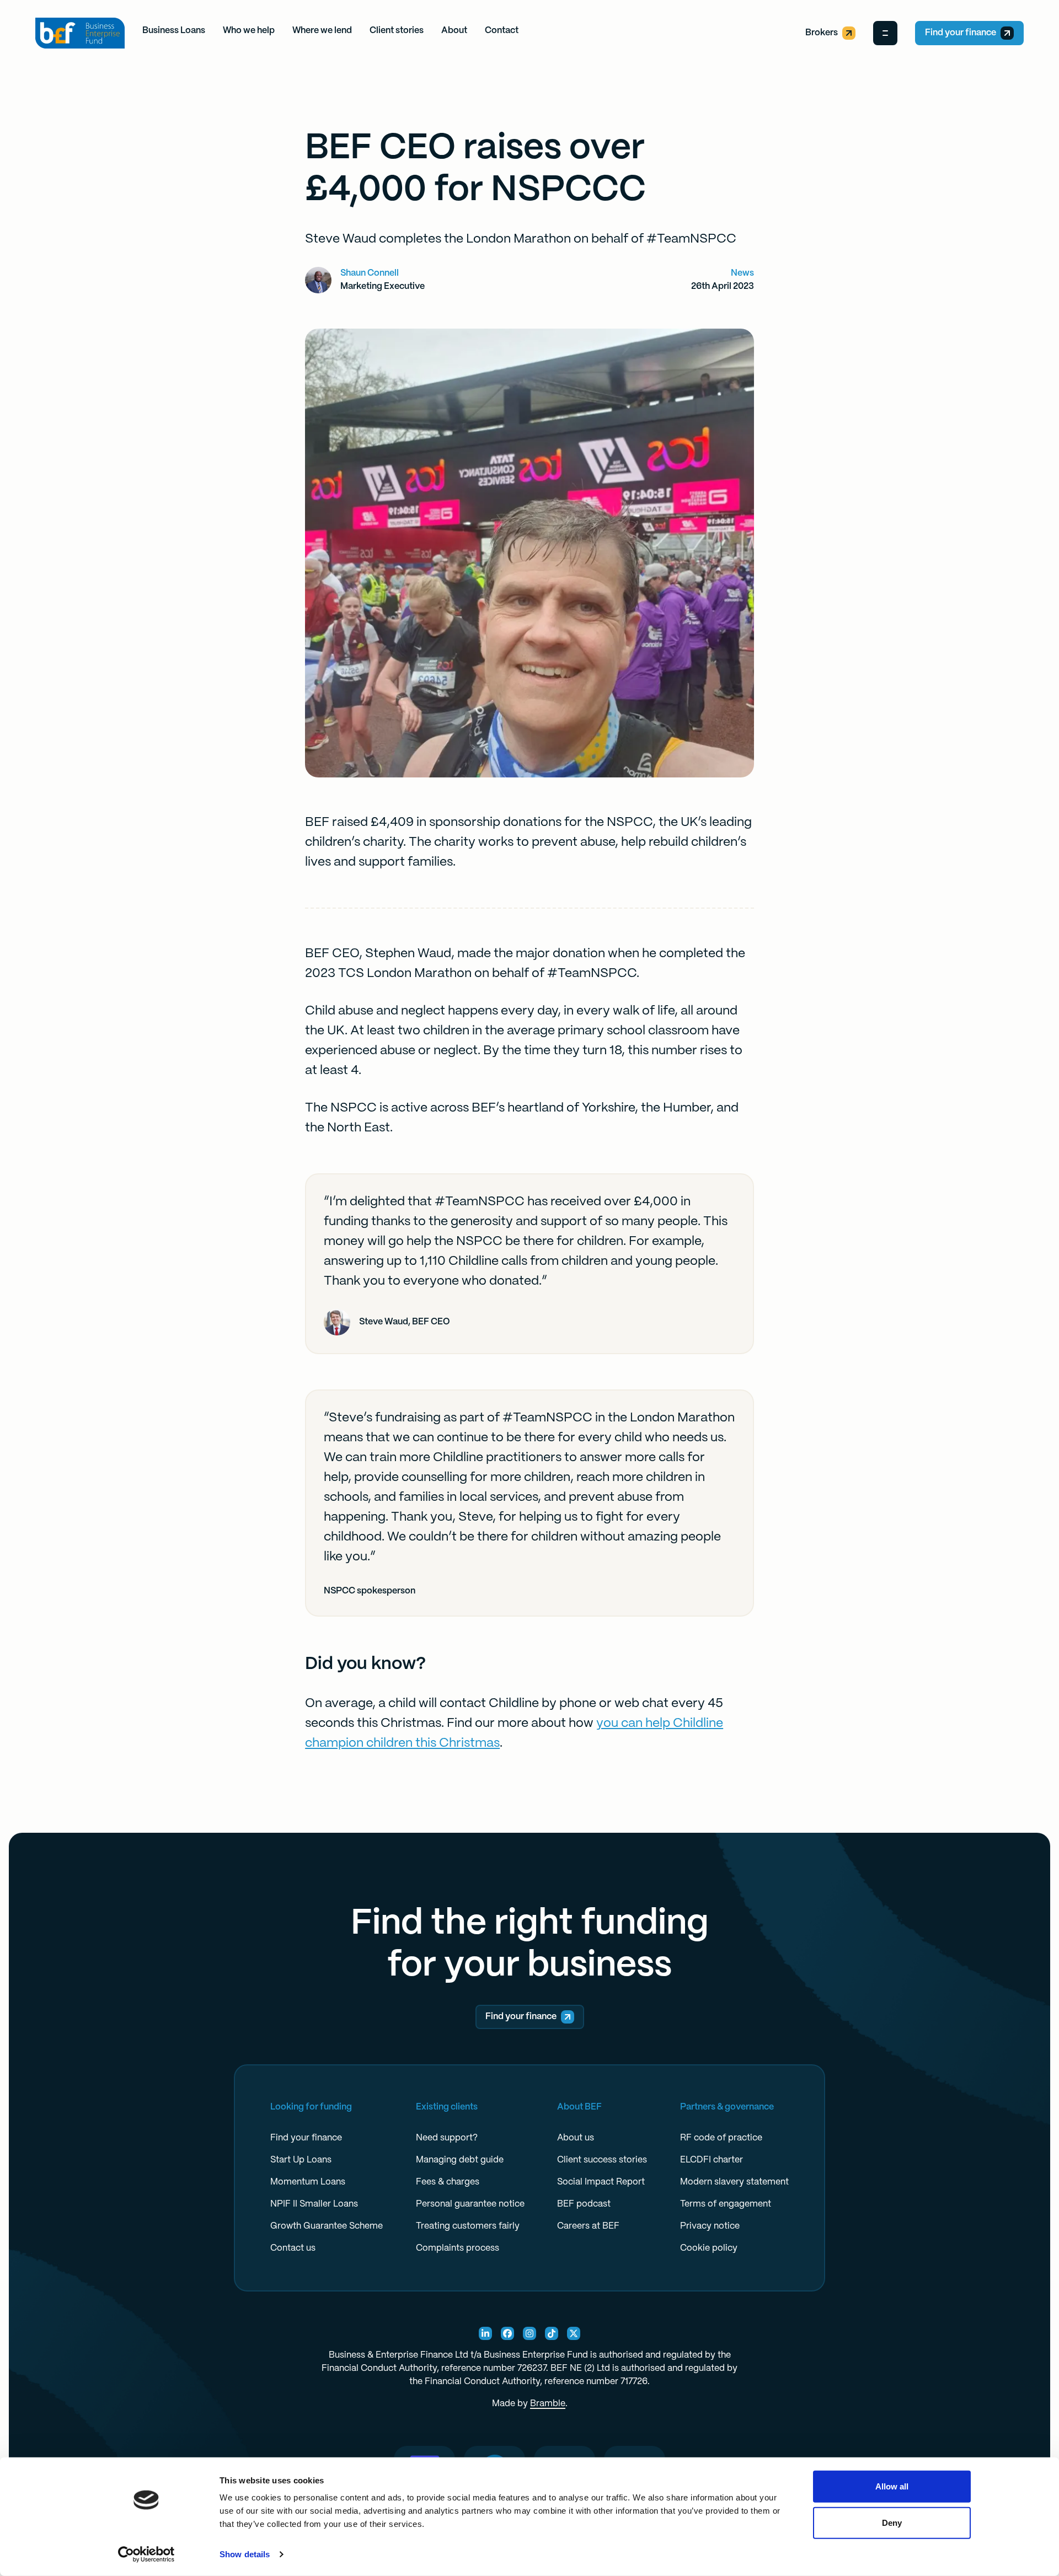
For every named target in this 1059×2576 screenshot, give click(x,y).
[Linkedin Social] (485, 2333)
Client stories (397, 31)
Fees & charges (448, 2182)
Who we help (249, 31)
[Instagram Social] (529, 2333)
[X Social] (574, 2333)
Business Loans (174, 31)
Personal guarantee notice (470, 2204)
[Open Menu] (885, 33)
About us (576, 2138)
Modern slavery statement (734, 2182)
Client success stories (602, 2160)
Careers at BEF (588, 2226)
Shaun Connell (370, 273)
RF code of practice (721, 2138)
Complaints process (458, 2248)
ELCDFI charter (712, 2160)
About (454, 31)
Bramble (548, 2404)
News (742, 273)
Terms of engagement (726, 2204)
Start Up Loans (301, 2160)
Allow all (892, 2486)
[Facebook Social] (507, 2333)
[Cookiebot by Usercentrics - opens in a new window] (146, 2554)
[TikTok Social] (552, 2333)
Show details (245, 2554)
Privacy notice (710, 2226)
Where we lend (322, 31)
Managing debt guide (460, 2160)
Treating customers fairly (468, 2226)
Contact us (293, 2248)
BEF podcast (584, 2204)
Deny (892, 2522)
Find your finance (961, 33)
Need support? (447, 2138)
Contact (502, 31)
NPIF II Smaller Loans (314, 2204)
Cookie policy (709, 2248)
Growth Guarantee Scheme (327, 2226)
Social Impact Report (601, 2182)
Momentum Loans (308, 2182)
